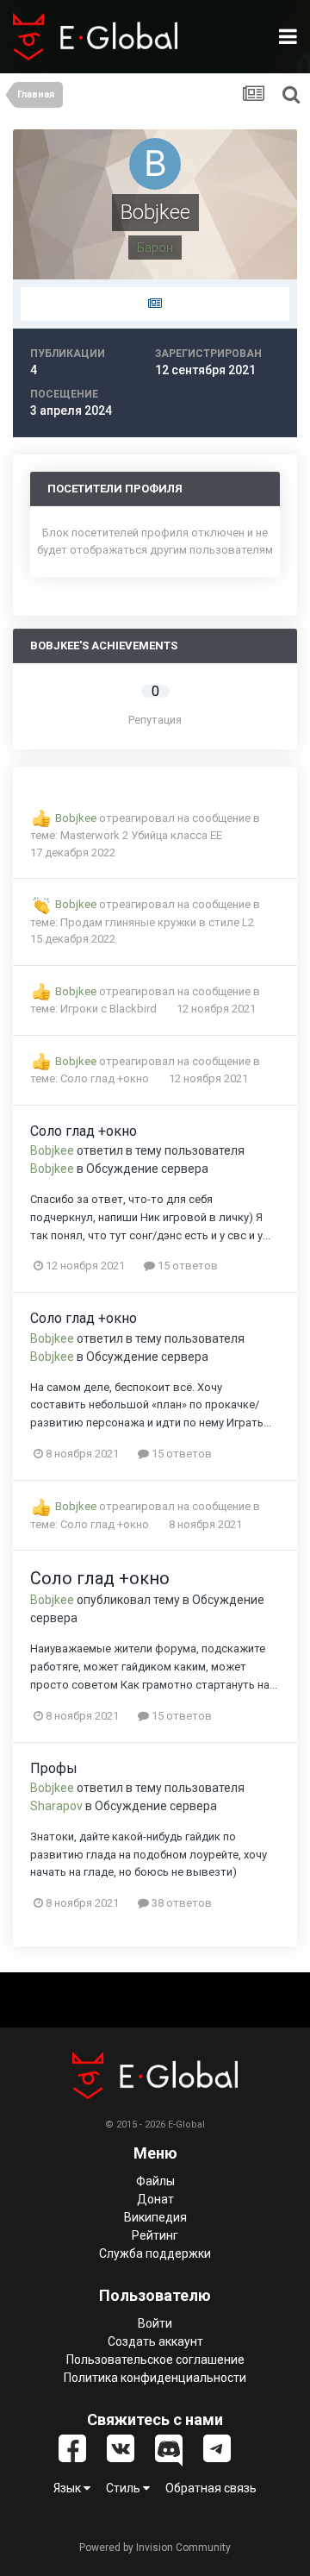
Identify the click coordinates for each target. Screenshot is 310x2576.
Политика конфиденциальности (155, 2378)
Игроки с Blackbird (110, 1009)
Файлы (155, 2181)
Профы (54, 1768)
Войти (155, 2323)
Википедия (155, 2217)
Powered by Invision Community (155, 2548)
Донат (155, 2199)
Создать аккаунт (155, 2341)
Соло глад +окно (106, 1078)
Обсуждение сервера (147, 1169)
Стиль (124, 2488)
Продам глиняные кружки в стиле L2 (157, 922)
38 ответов (180, 1903)
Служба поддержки (155, 2253)
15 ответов (186, 1266)
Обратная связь (211, 2488)
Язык (68, 2488)
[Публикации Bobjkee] (155, 304)
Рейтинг (155, 2235)
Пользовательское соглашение (155, 2360)
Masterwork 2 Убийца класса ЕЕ (141, 835)
